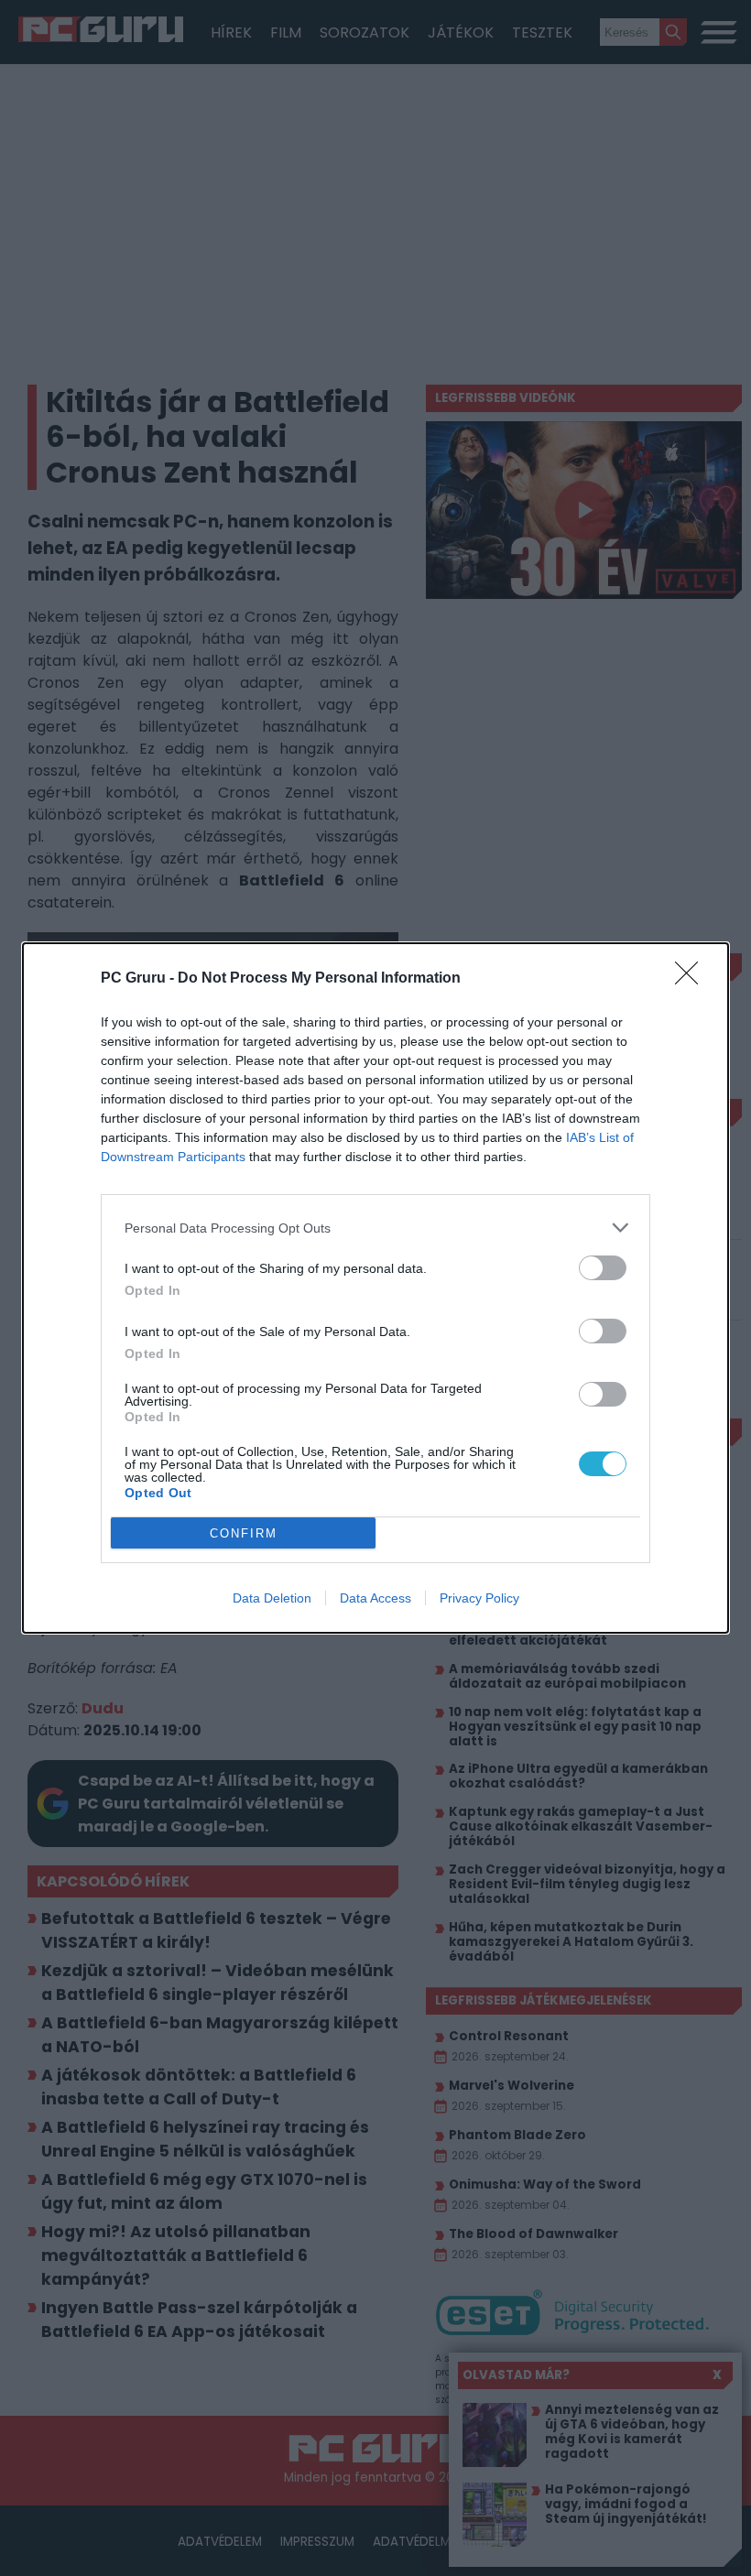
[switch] (603, 1268)
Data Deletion (272, 1598)
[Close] (692, 979)
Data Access (375, 1598)
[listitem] (375, 1228)
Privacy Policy (479, 1598)
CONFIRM (244, 1533)
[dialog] (375, 1288)
